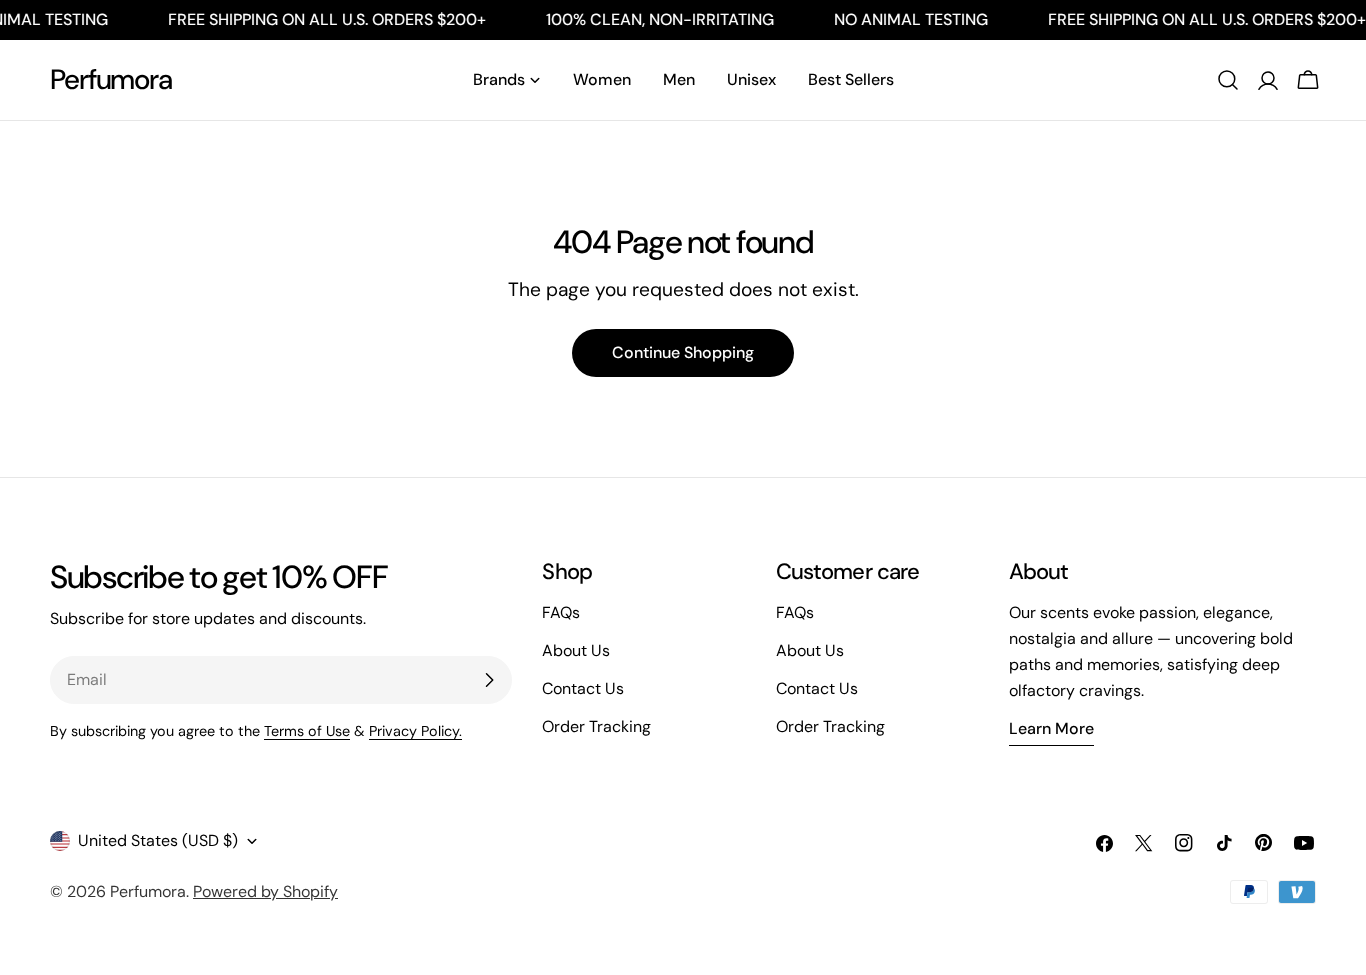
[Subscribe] (489, 680)
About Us (576, 650)
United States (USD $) (158, 840)
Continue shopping (683, 352)
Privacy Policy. (415, 731)
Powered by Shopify (265, 891)
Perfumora (111, 79)
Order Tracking (596, 726)
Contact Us (583, 688)
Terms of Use (307, 731)
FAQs (561, 612)
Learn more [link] (1051, 728)
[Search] (1228, 80)
